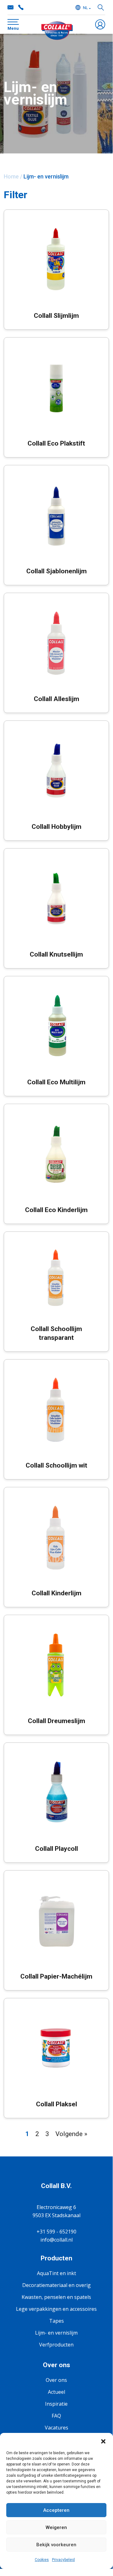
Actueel (56, 2392)
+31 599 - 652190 (21, 8)
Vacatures (56, 2428)
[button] (103, 2441)
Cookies (42, 2560)
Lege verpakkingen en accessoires (56, 2309)
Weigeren (56, 2527)
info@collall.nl (11, 8)
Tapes (56, 2321)
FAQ (56, 2416)
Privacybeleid (63, 2560)
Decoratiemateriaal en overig (56, 2285)
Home (11, 176)
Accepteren (56, 2510)
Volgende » (71, 2134)
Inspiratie (56, 2404)
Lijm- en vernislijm (56, 2333)
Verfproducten (56, 2345)
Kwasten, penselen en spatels (56, 2297)
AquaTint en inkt (56, 2273)
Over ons (56, 2380)
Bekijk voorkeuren (56, 2545)
